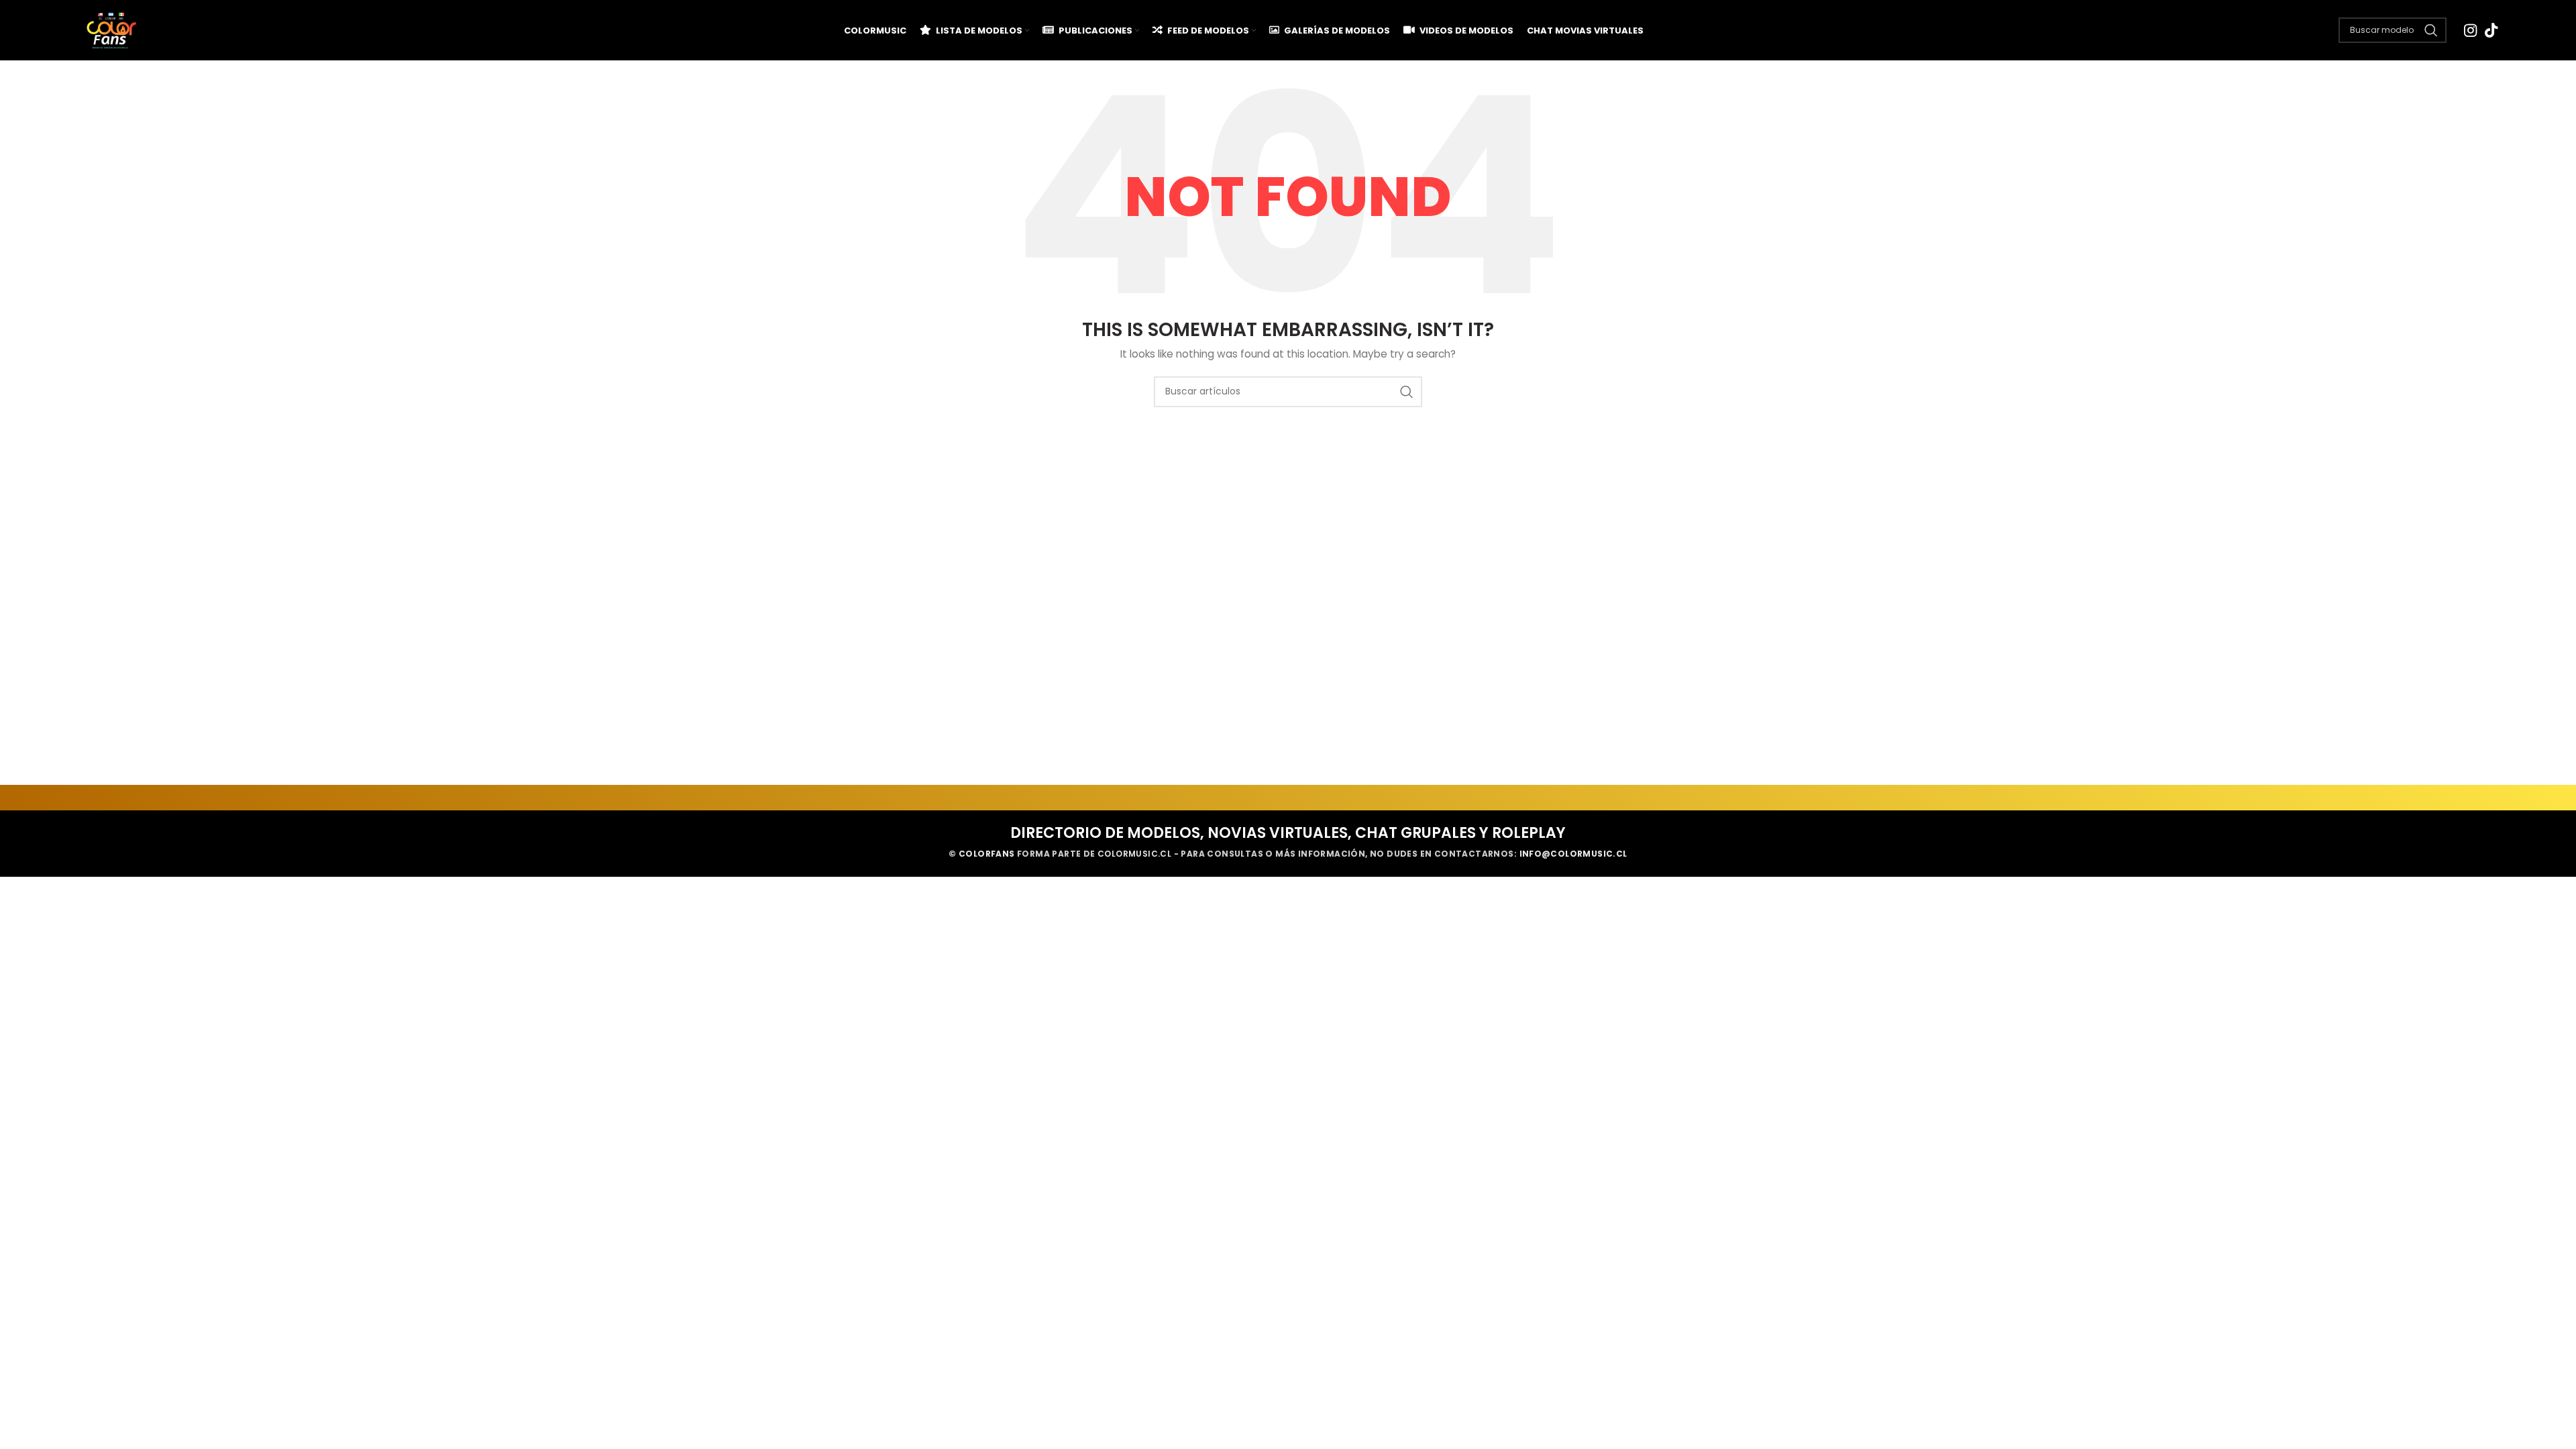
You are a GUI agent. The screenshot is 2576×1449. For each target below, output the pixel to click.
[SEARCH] (1407, 392)
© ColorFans (981, 854)
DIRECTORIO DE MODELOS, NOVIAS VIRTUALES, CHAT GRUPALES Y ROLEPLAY (1288, 833)
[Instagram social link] (2470, 30)
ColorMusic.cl (1134, 854)
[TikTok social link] (2491, 30)
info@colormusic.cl (1573, 854)
